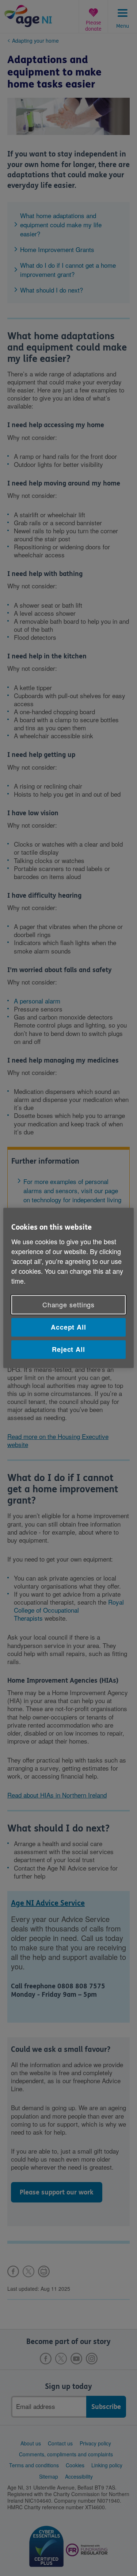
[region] (68, 1288)
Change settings (69, 1304)
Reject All (68, 1349)
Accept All (68, 1327)
